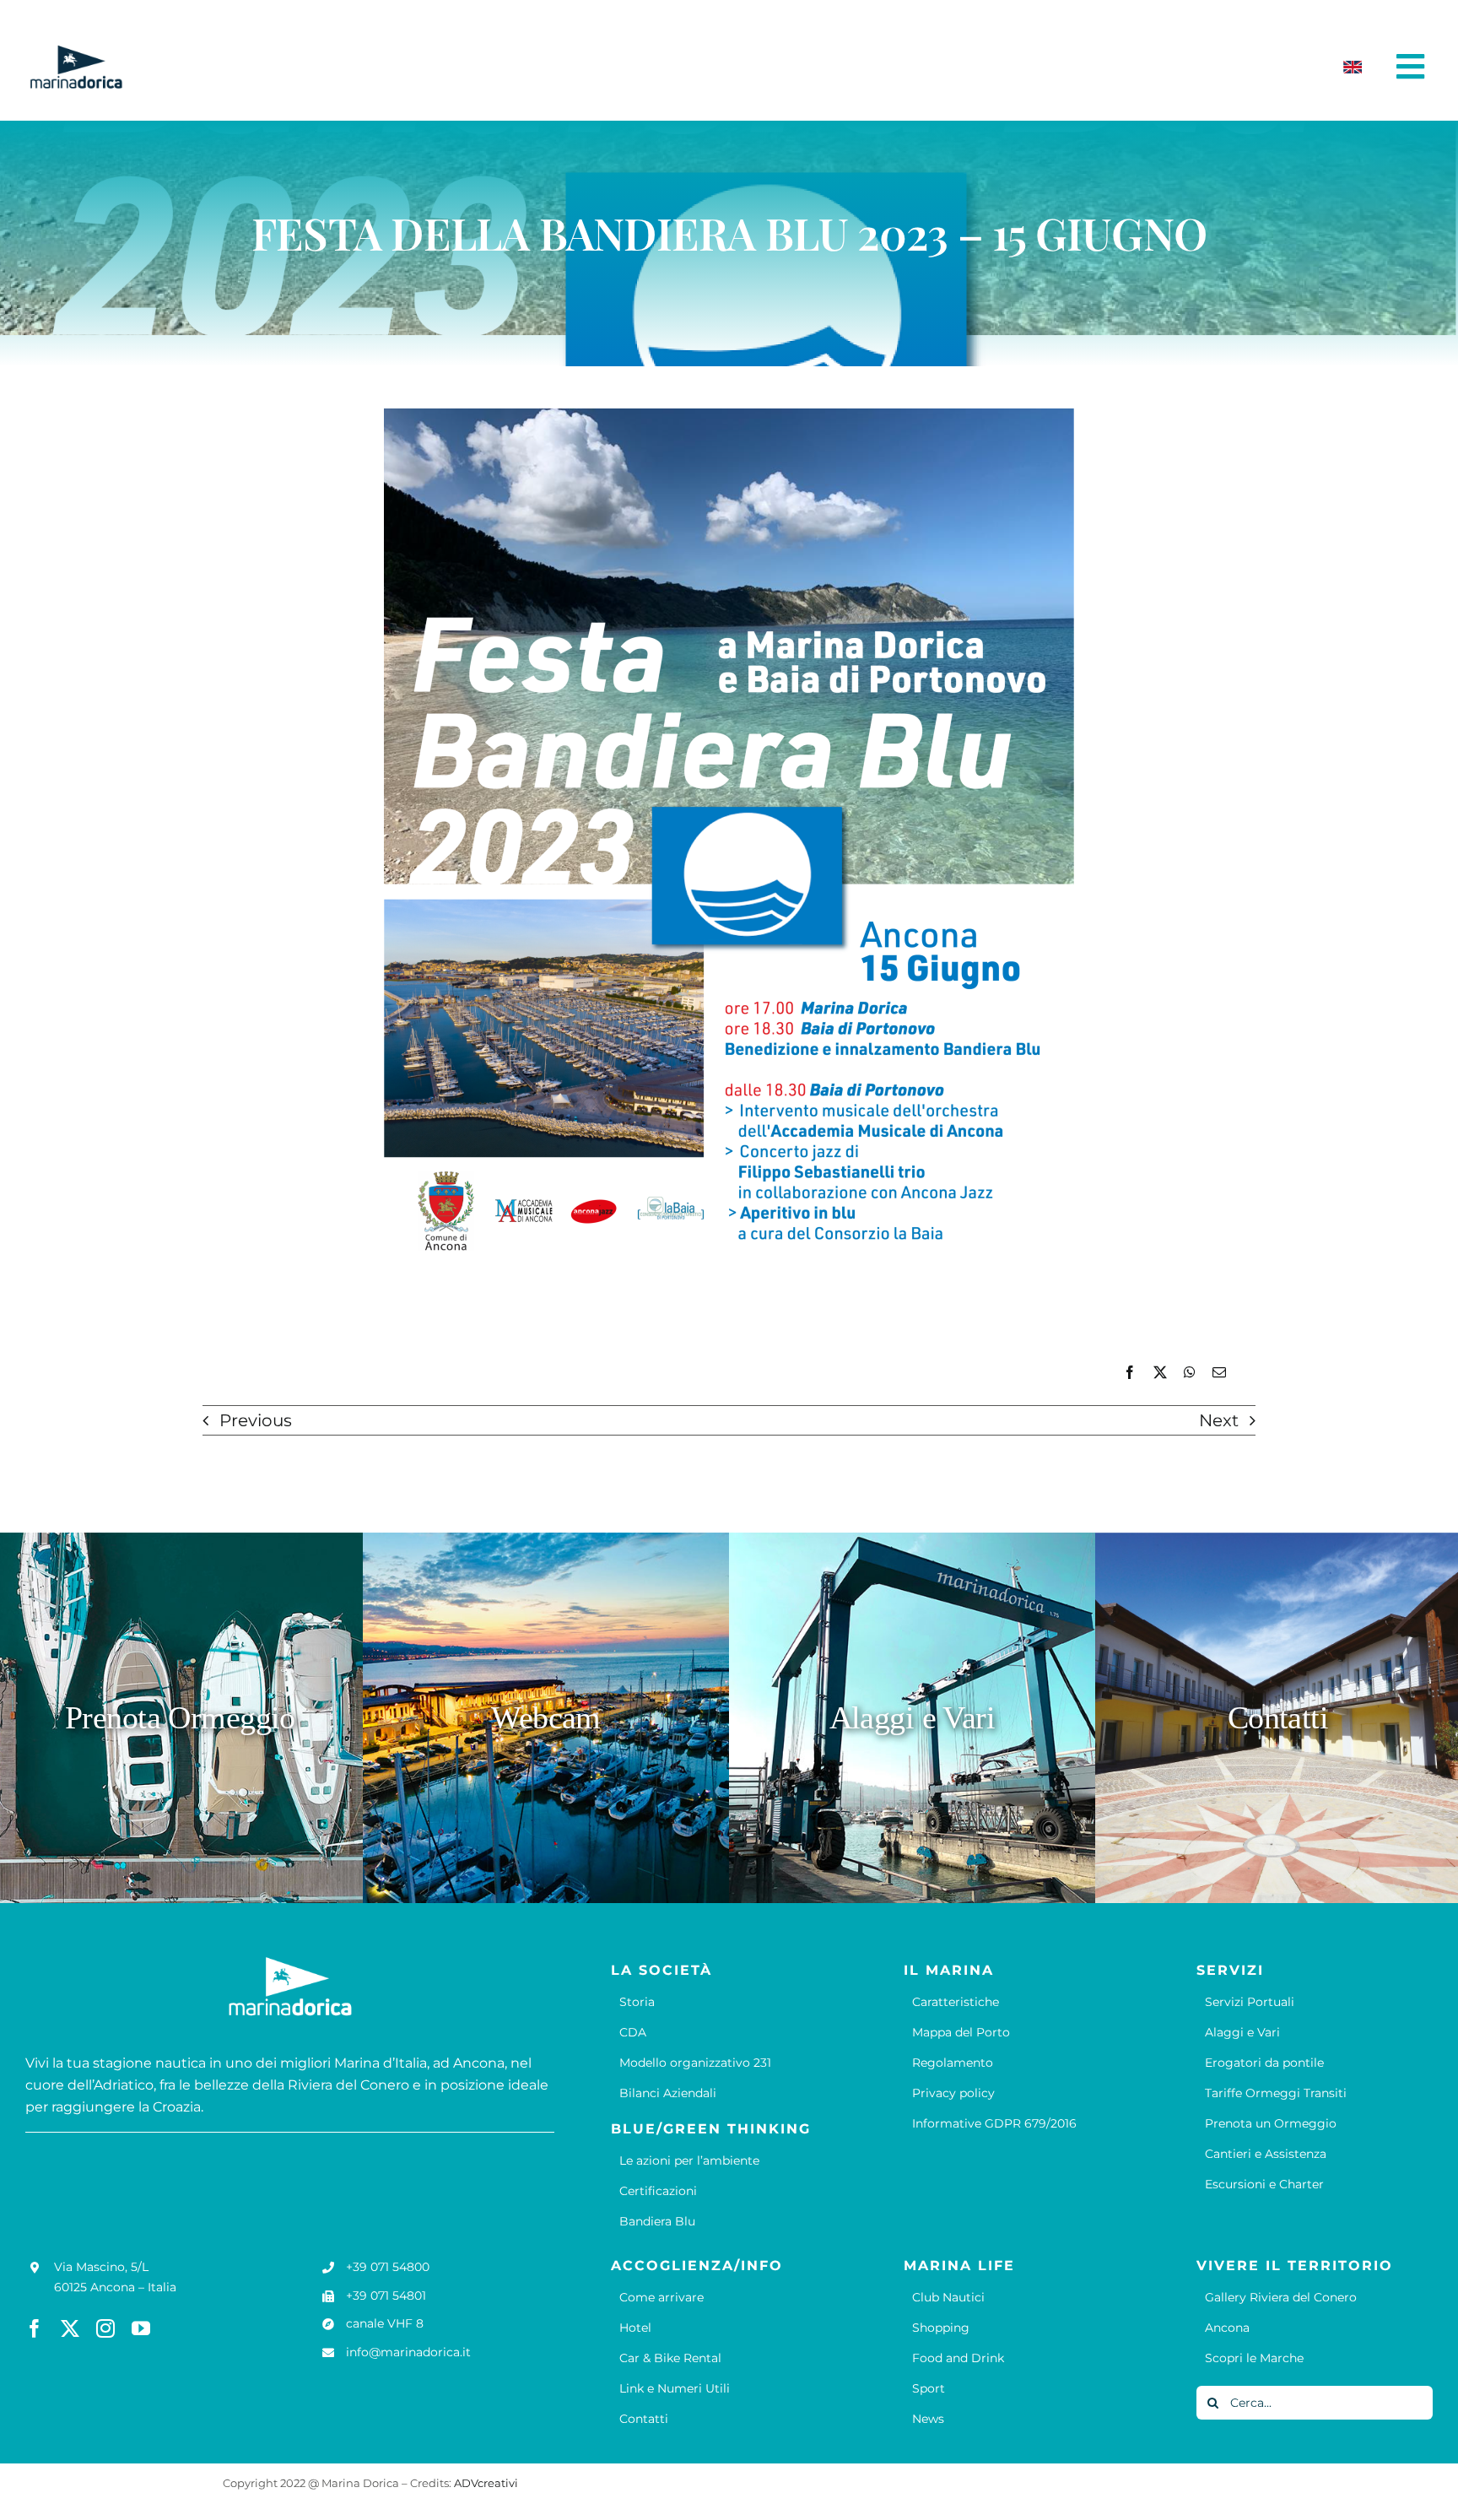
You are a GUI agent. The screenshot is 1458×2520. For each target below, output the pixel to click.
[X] (1160, 1373)
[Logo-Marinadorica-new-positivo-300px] (76, 51)
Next (1219, 1420)
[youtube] (141, 2328)
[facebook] (35, 2328)
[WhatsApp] (1190, 1373)
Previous (256, 1420)
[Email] (1219, 1373)
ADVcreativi (486, 2483)
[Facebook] (1130, 1373)
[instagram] (105, 2328)
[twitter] (70, 2328)
